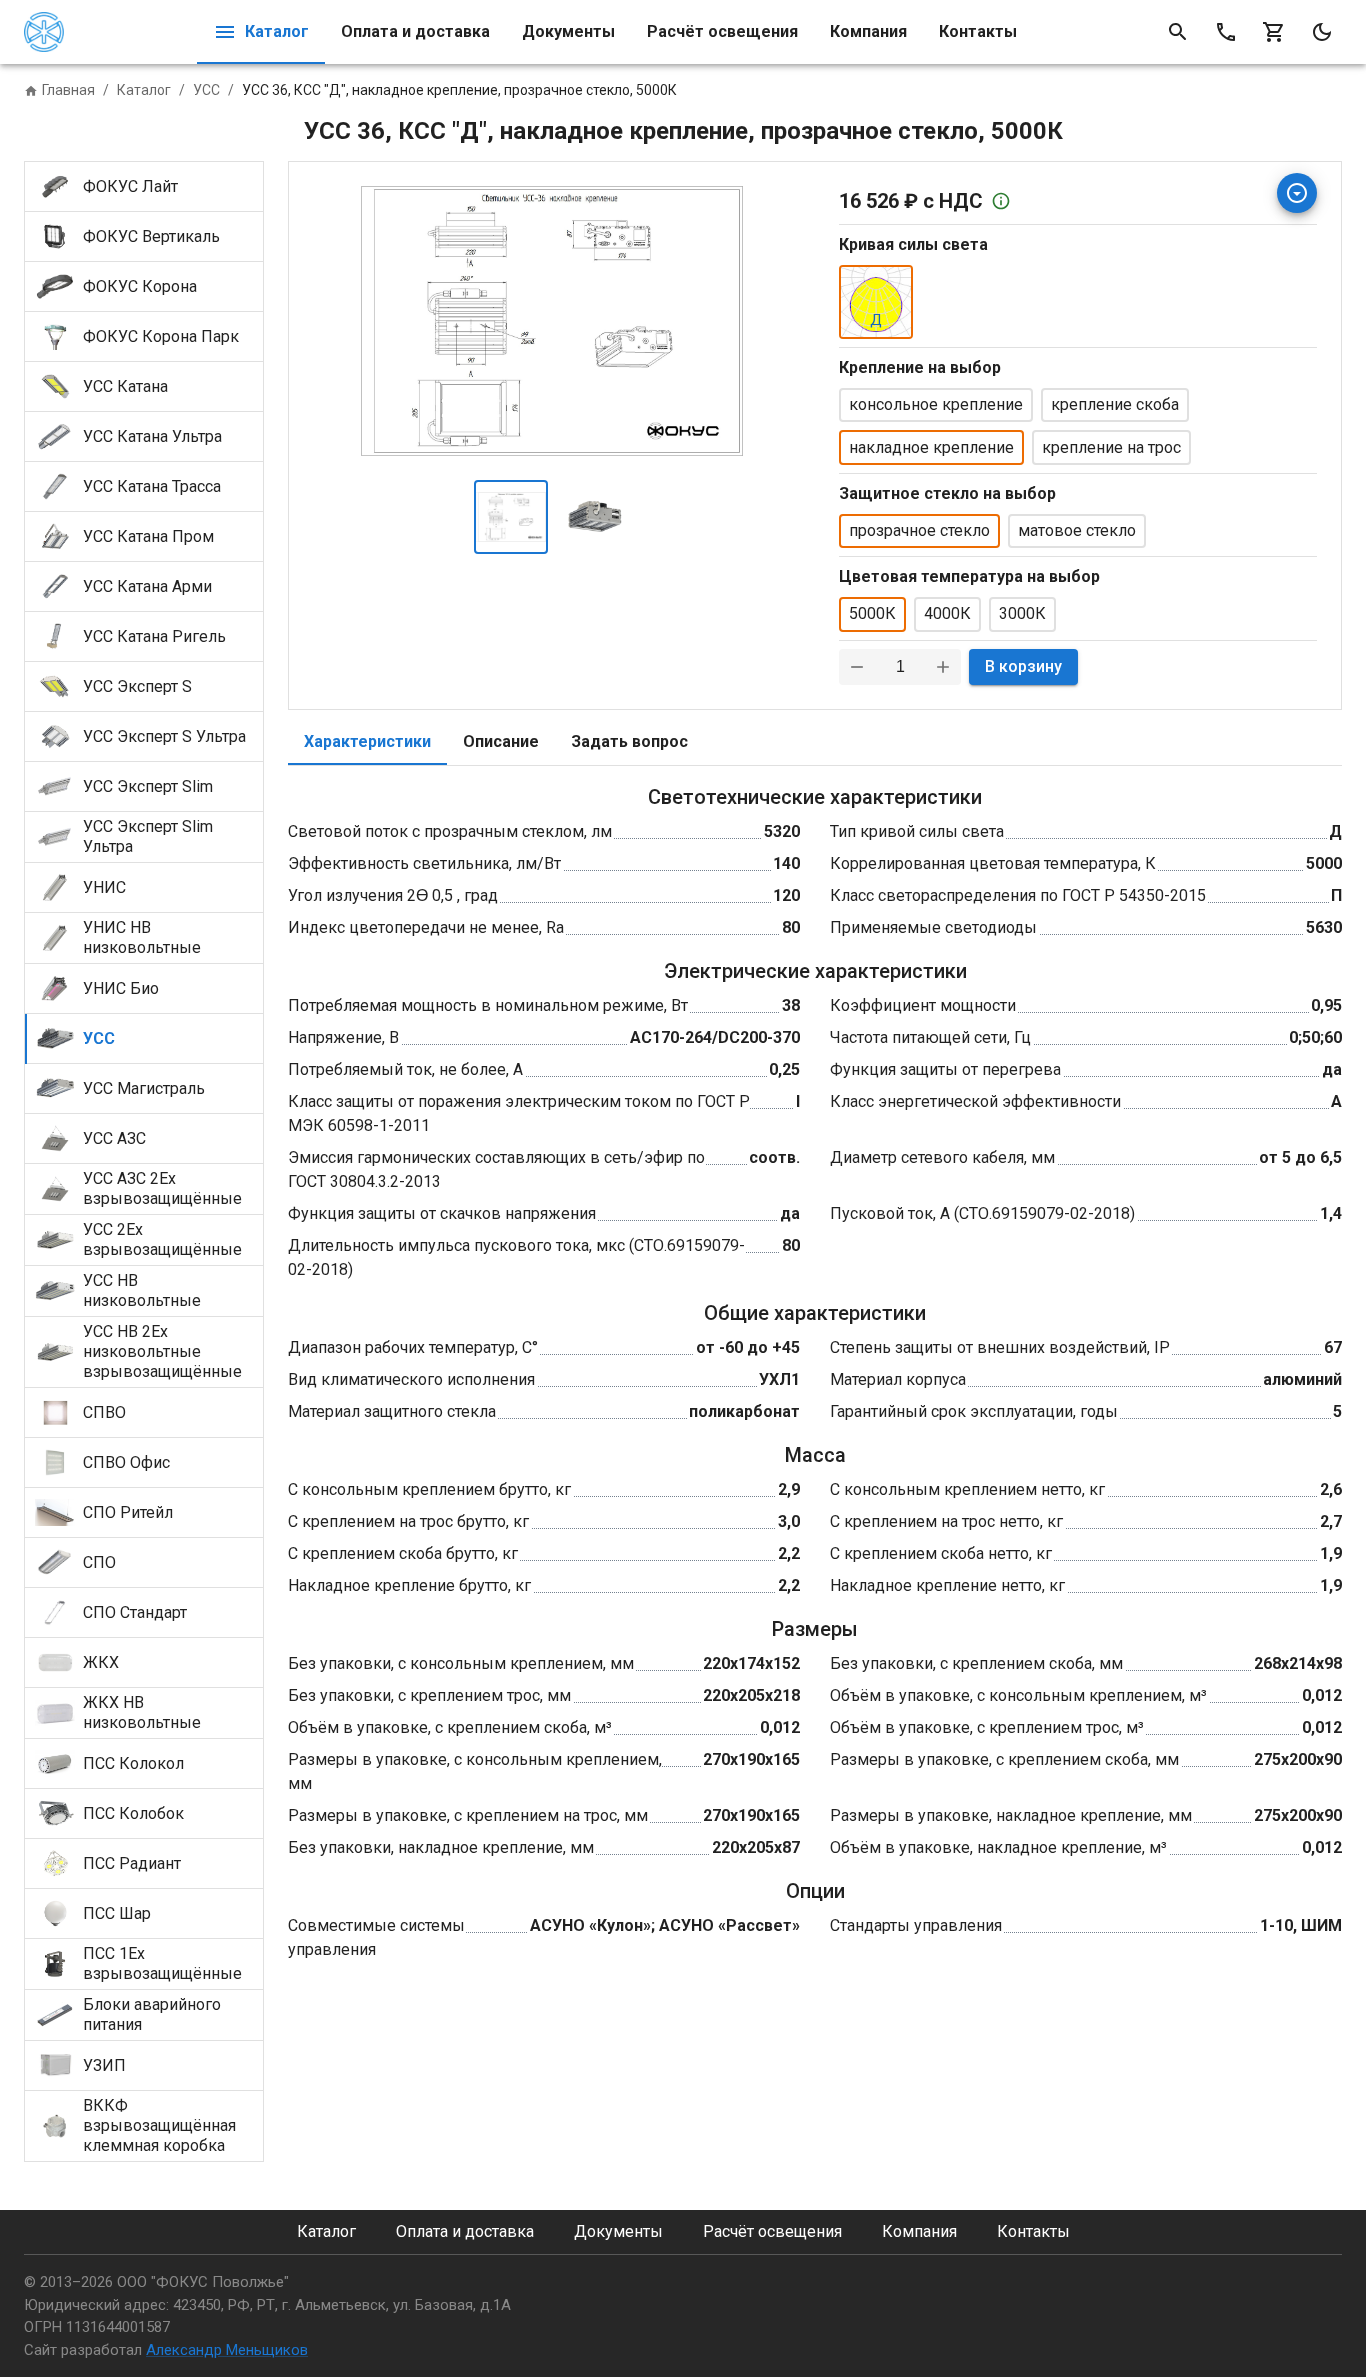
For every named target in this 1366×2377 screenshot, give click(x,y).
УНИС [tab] (104, 887)
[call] (1226, 32)
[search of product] (1178, 32)
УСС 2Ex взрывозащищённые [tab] (162, 1239)
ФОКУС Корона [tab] (140, 286)
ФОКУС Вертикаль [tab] (151, 236)
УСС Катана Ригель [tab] (154, 636)
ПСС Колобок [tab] (133, 1813)
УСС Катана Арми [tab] (147, 586)
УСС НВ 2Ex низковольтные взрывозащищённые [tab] (162, 1351)
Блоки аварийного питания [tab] (152, 2014)
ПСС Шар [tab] (117, 1913)
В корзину (1023, 666)
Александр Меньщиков (227, 2350)
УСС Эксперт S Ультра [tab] (164, 736)
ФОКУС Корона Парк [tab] (161, 336)
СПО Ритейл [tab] (128, 1512)
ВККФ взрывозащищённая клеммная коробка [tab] (159, 2125)
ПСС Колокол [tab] (133, 1763)
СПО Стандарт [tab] (135, 1612)
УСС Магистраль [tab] (144, 1088)
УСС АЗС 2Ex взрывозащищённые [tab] (162, 1188)
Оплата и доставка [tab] (415, 31)
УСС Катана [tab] (125, 386)
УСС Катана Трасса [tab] (152, 486)
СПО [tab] (99, 1562)
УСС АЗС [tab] (114, 1138)
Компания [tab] (868, 31)
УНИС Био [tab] (121, 988)
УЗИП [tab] (104, 2065)
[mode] (1322, 32)
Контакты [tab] (978, 31)
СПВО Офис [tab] (126, 1462)
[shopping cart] (1274, 32)
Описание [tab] (501, 741)
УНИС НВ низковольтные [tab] (142, 937)
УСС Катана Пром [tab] (148, 536)
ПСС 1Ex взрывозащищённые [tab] (162, 1963)
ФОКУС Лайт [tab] (130, 186)
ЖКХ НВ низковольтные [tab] (142, 1712)
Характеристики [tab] (367, 741)
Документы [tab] (568, 31)
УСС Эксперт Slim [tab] (148, 786)
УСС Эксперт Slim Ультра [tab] (148, 836)
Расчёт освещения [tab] (722, 31)
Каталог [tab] (277, 31)
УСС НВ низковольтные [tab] (142, 1290)
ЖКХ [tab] (101, 1662)
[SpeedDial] (1297, 193)
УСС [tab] (99, 1038)
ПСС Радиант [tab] (132, 1863)
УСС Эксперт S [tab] (137, 686)
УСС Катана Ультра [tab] (152, 436)
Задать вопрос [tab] (629, 741)
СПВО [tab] (104, 1412)
